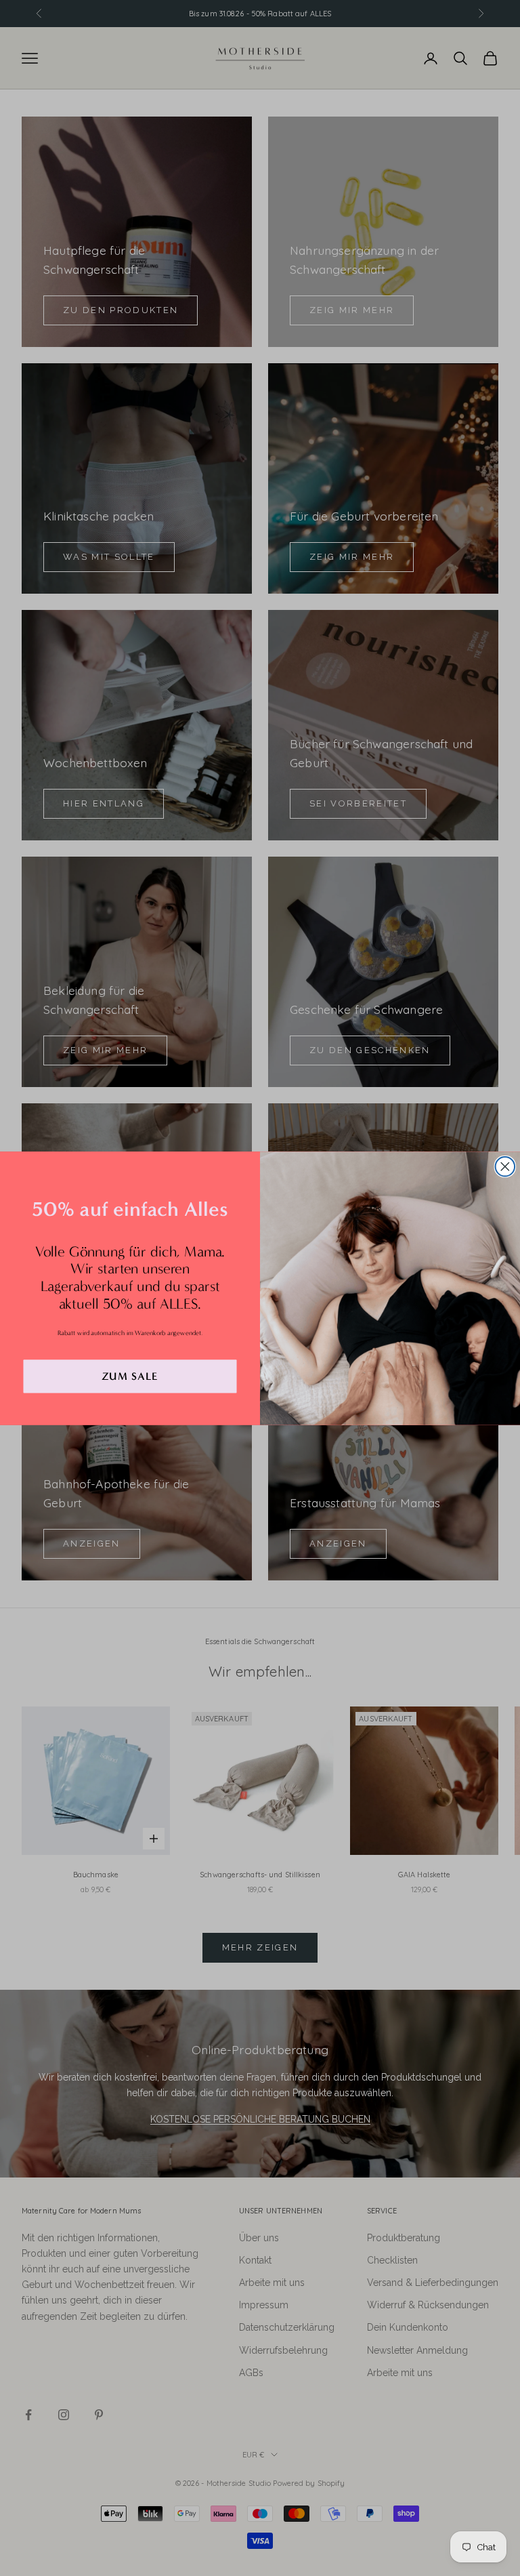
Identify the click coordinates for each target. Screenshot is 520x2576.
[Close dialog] (505, 1167)
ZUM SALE (130, 1376)
